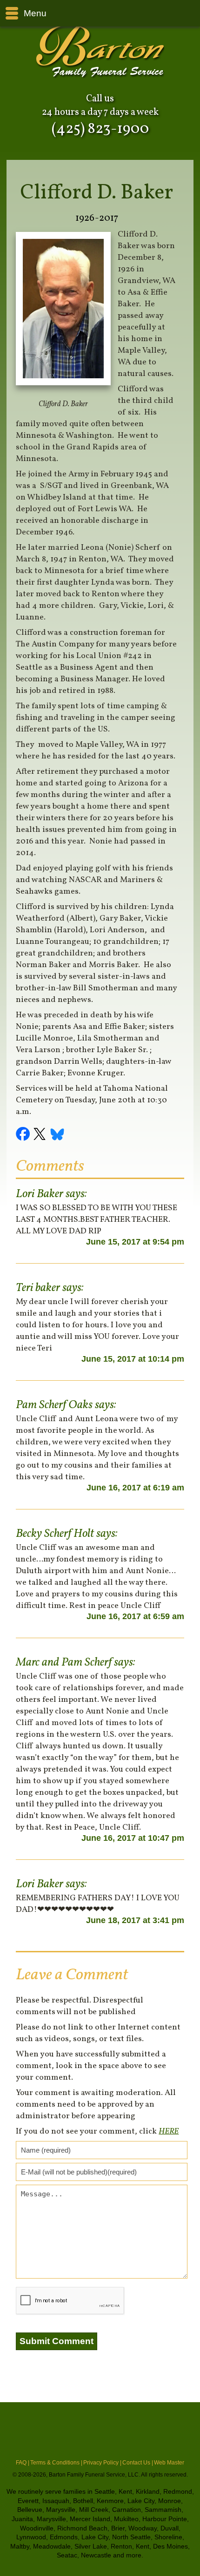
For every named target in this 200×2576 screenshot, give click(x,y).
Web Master (169, 2463)
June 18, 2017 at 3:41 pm (135, 1920)
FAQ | (23, 2463)
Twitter (41, 1135)
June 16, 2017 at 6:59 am (135, 1616)
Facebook (24, 1135)
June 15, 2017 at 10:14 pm (133, 1359)
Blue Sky (58, 1135)
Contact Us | (138, 2463)
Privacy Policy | (102, 2463)
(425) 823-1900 (100, 129)
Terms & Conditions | (56, 2463)
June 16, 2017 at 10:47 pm (133, 1838)
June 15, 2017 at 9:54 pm (135, 1242)
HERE (169, 2131)
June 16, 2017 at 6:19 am (135, 1488)
